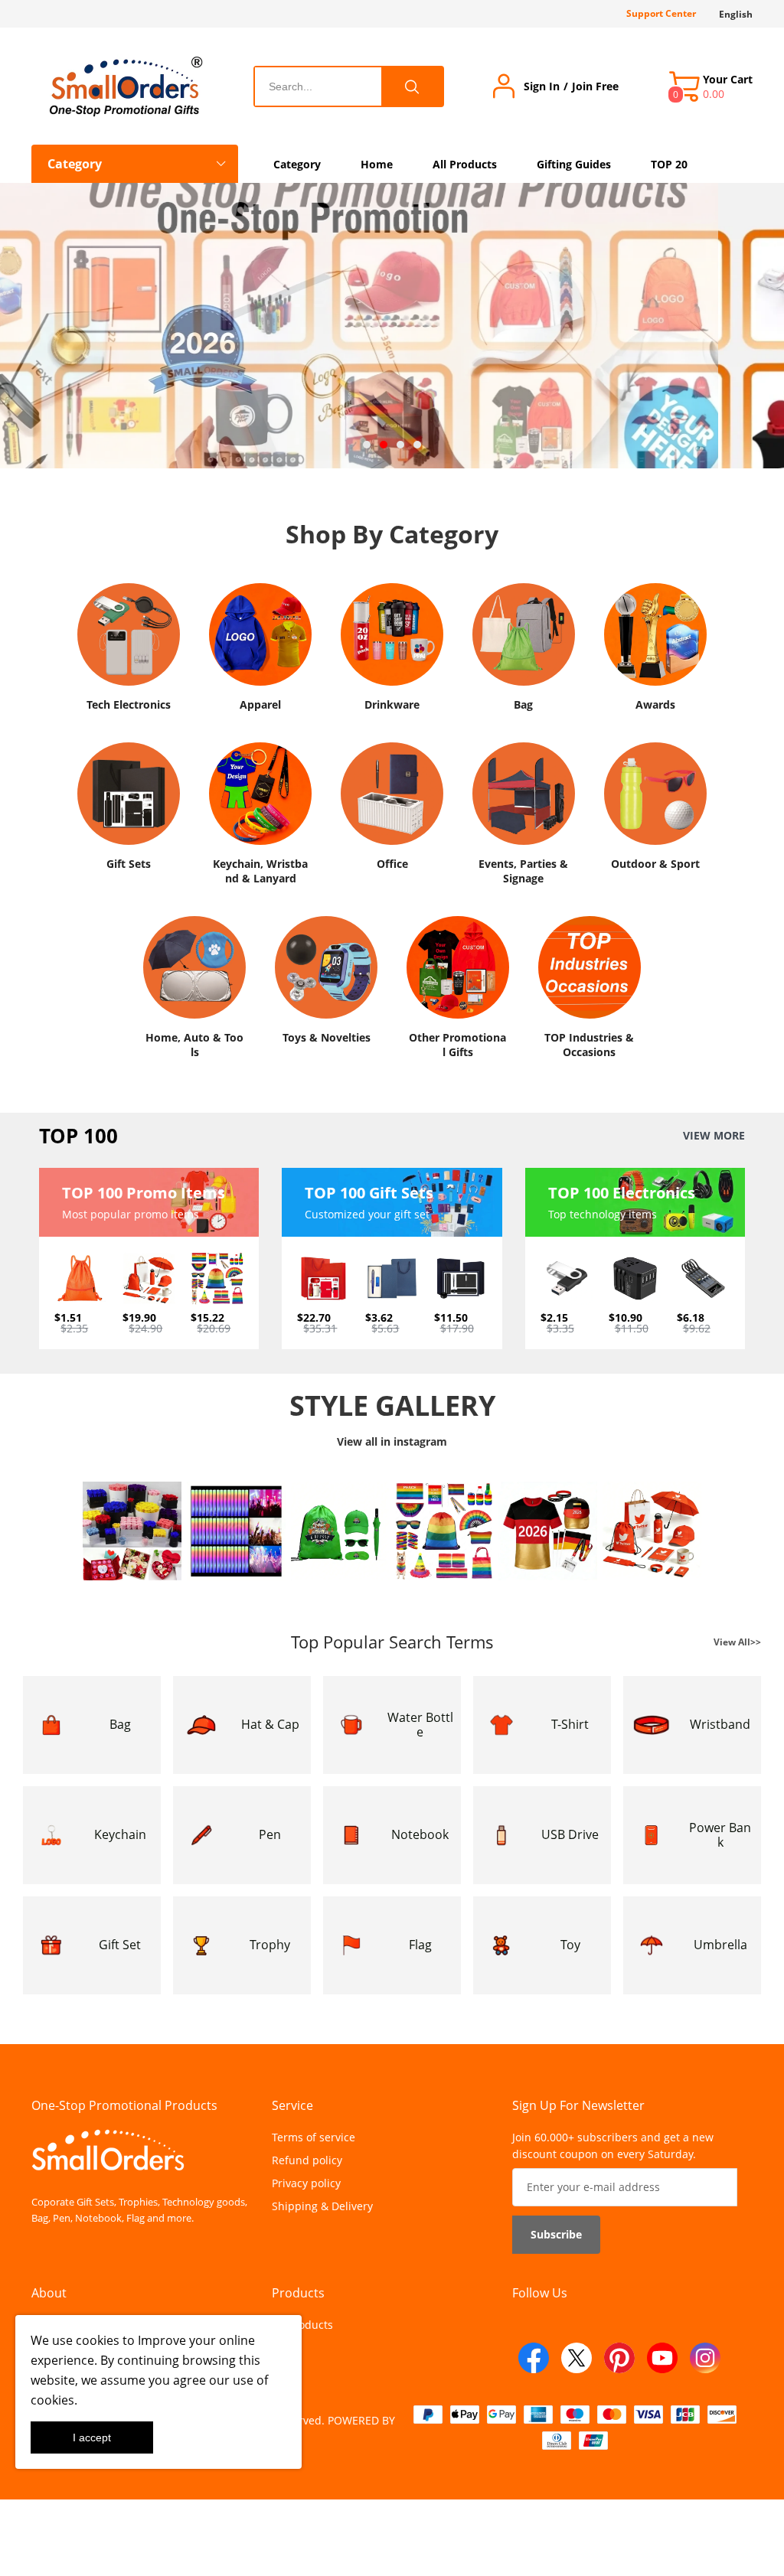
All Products (302, 2325)
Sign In (542, 86)
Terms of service (314, 2137)
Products (298, 2293)
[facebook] (534, 2358)
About (49, 2293)
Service (292, 2105)
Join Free (595, 86)
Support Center (661, 13)
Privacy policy (306, 2183)
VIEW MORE (714, 1136)
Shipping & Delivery (322, 2206)
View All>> (737, 1641)
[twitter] (577, 2358)
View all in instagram (392, 1441)
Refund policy (307, 2160)
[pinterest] (619, 2358)
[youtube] (662, 2358)
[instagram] (705, 2358)
